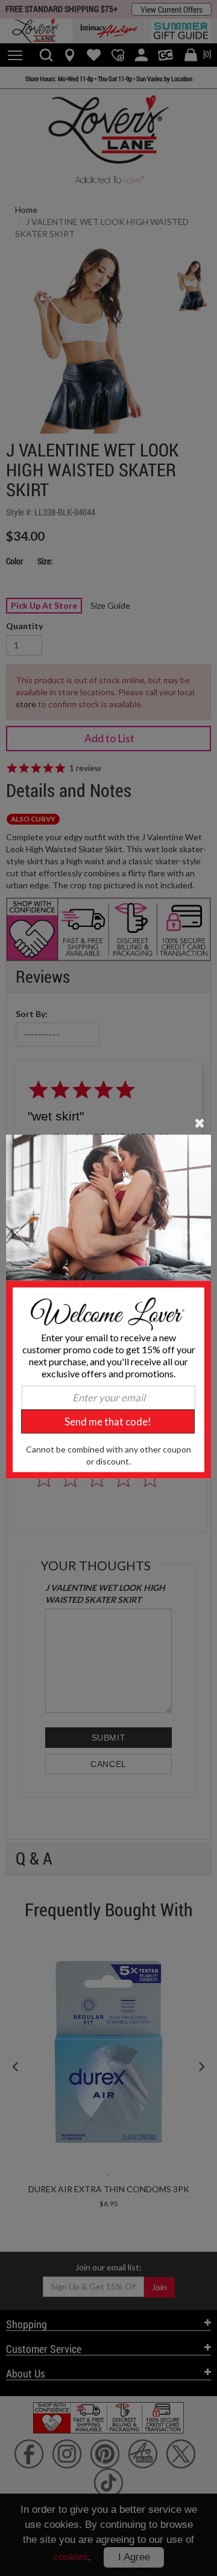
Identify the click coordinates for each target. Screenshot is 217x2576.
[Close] (200, 1122)
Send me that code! (108, 1421)
